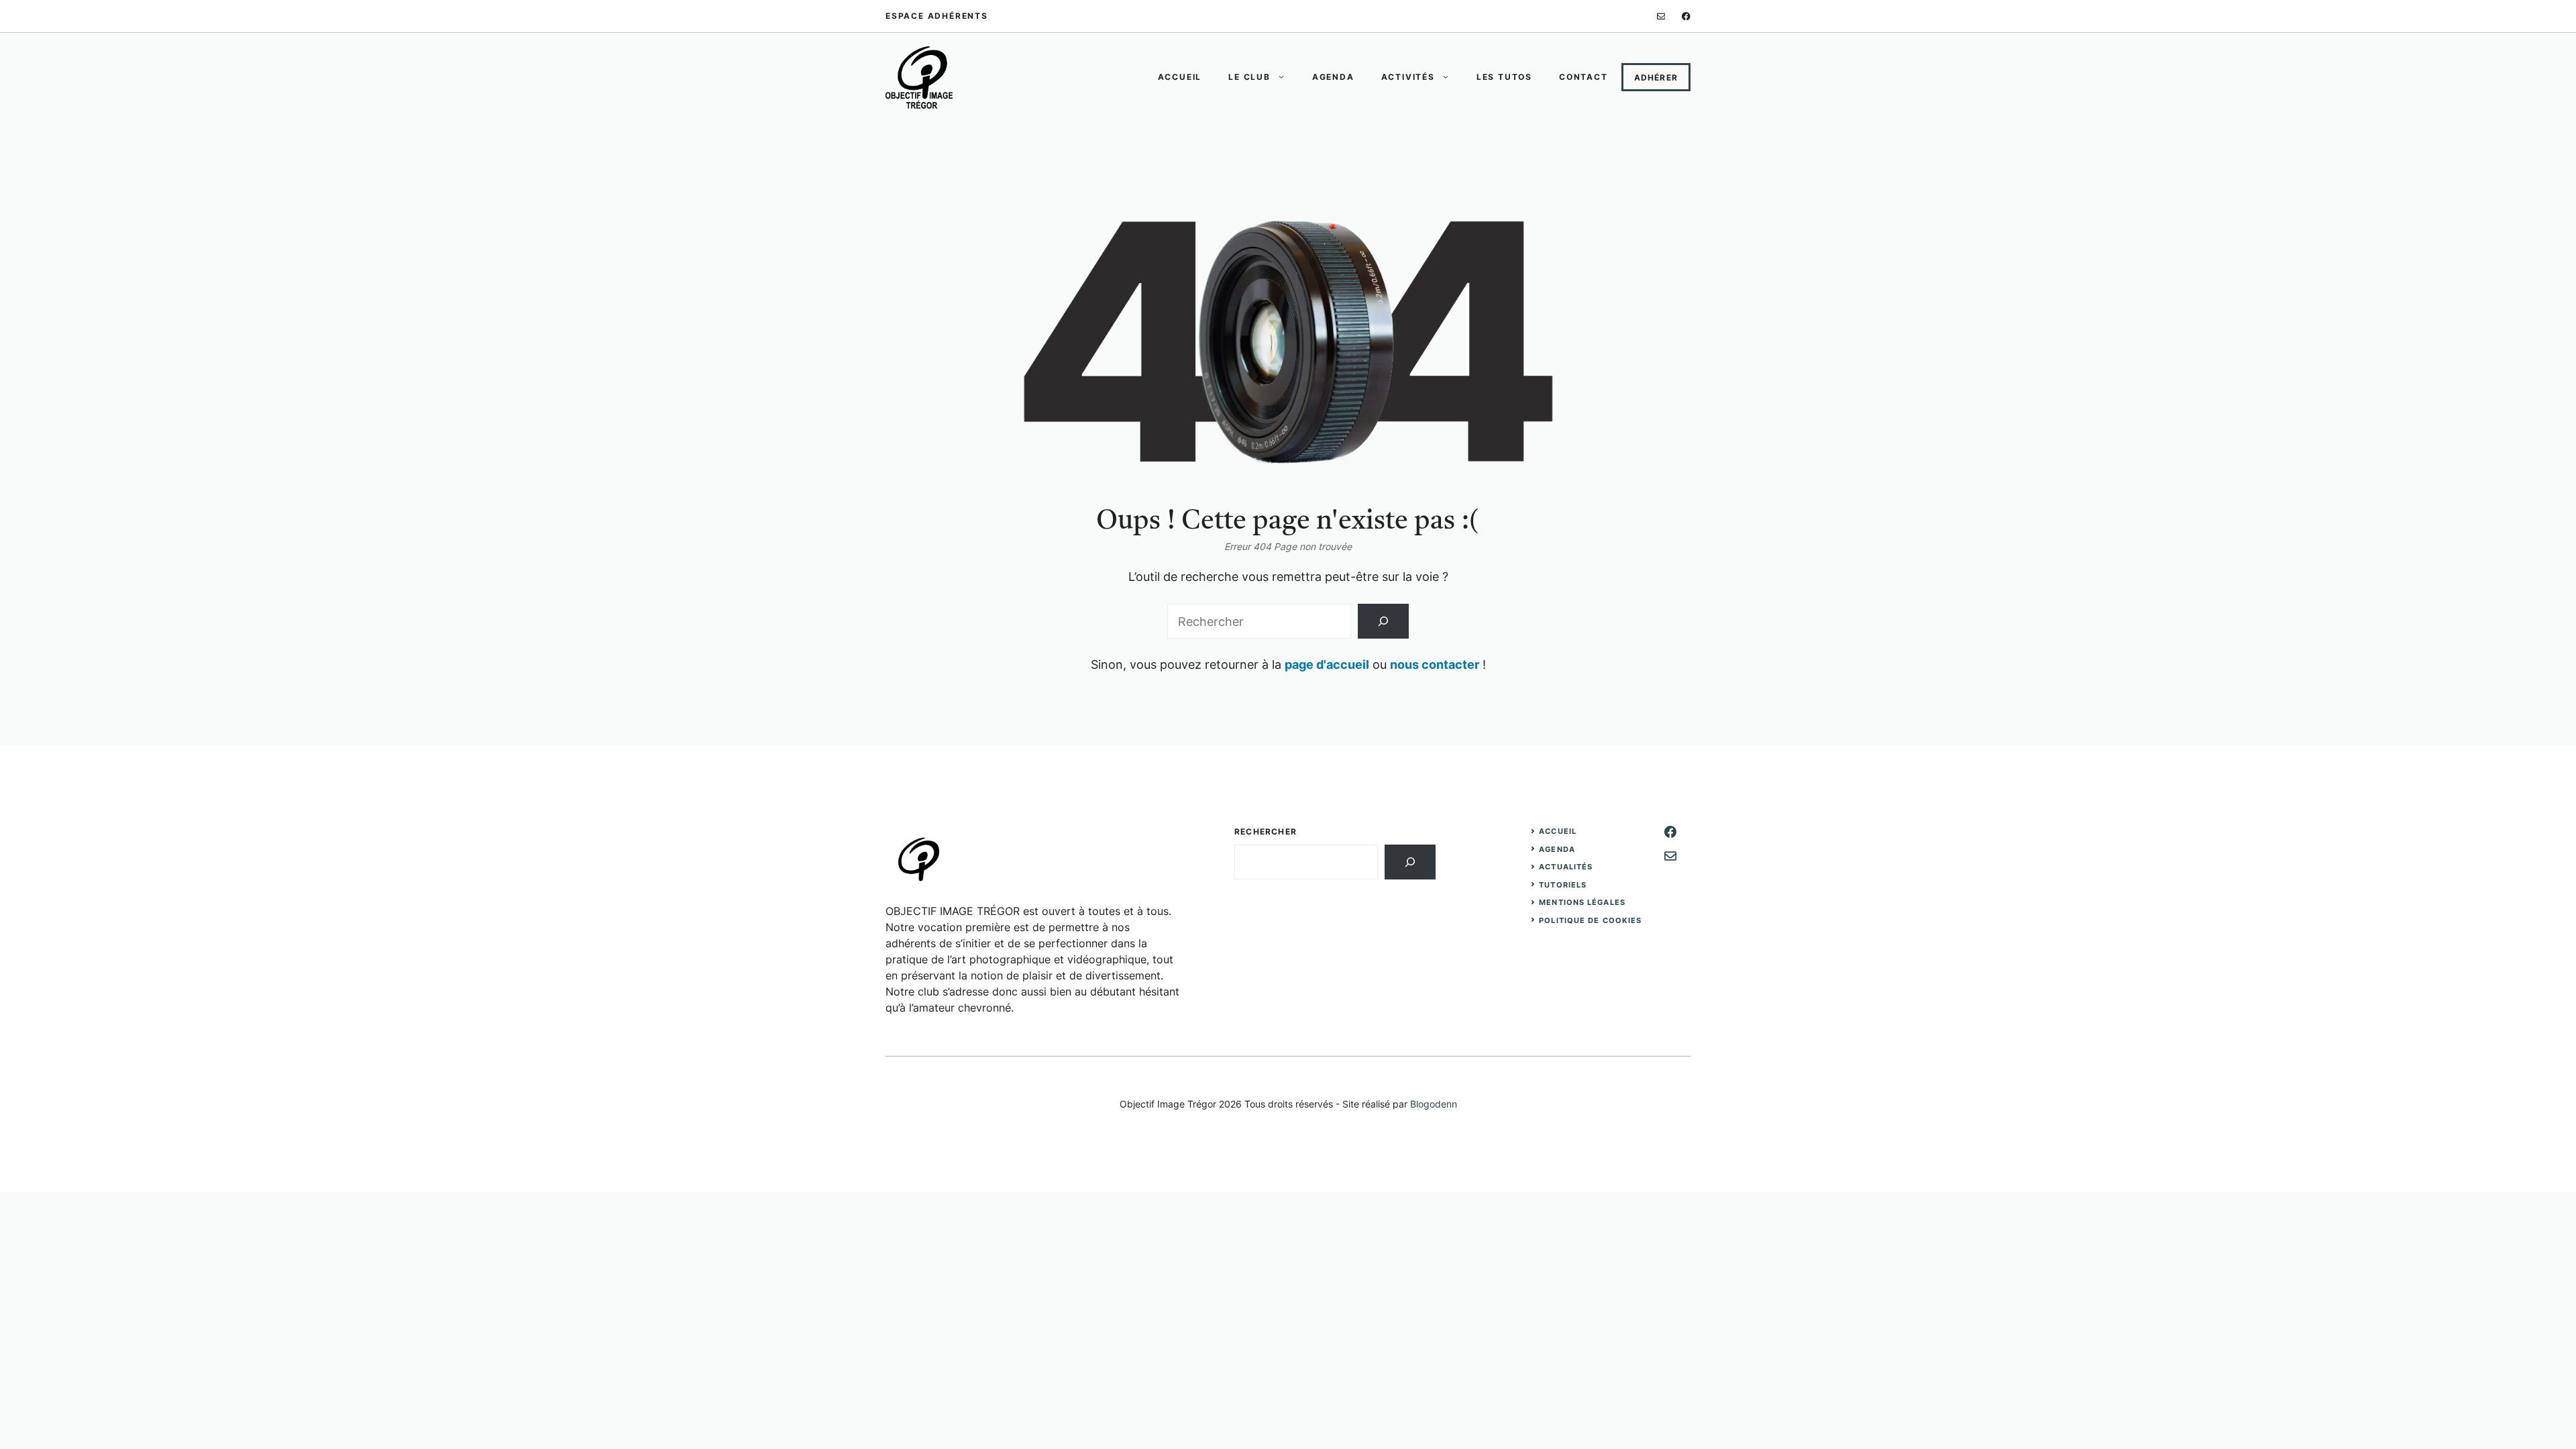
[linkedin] (1661, 16)
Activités (1408, 77)
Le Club (1249, 77)
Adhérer (1656, 77)
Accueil (1180, 77)
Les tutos (1504, 77)
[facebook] (1686, 16)
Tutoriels (1563, 885)
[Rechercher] (1383, 621)
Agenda (1333, 77)
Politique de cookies (1590, 920)
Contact (1584, 77)
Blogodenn (1434, 1104)
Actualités (1566, 867)
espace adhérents (937, 16)
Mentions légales (1582, 902)
